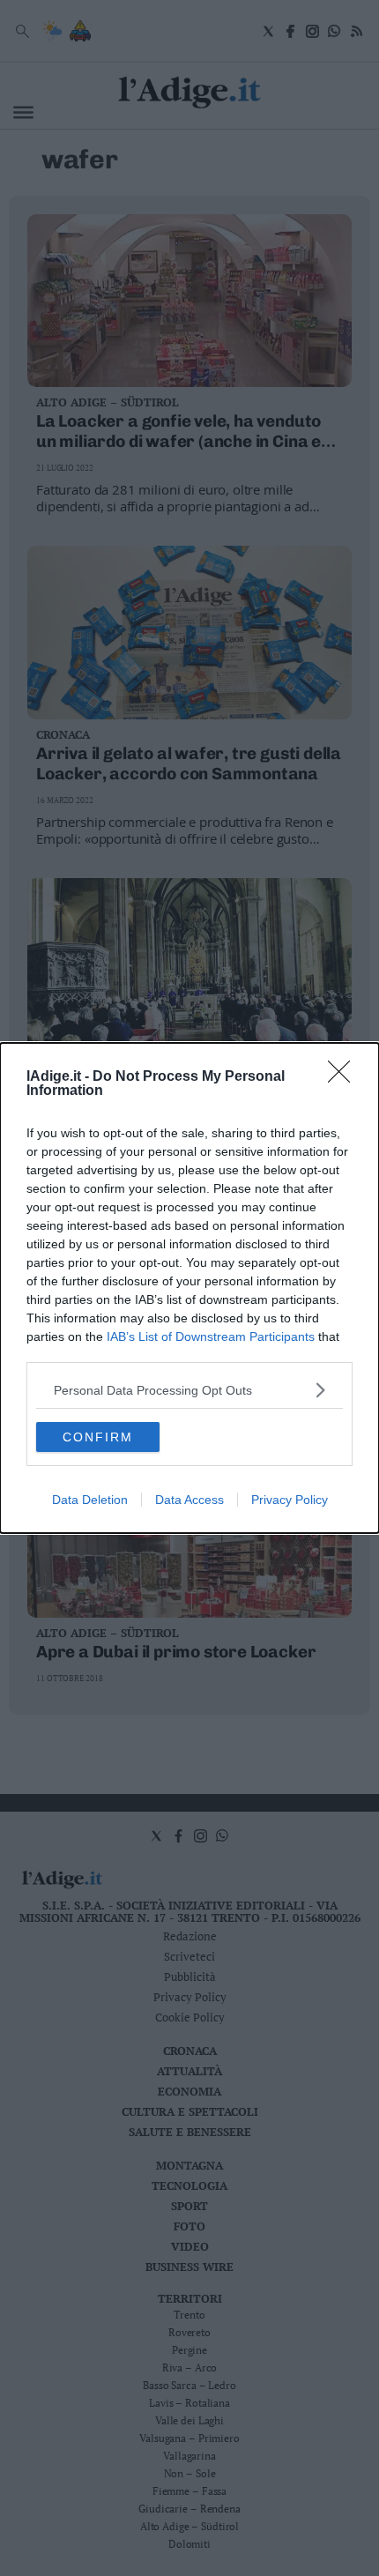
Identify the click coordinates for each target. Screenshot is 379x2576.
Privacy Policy (290, 1500)
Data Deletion (90, 1500)
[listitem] (189, 1390)
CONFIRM (98, 1437)
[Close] (345, 1077)
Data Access (189, 1500)
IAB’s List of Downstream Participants (211, 1336)
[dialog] (189, 1288)
